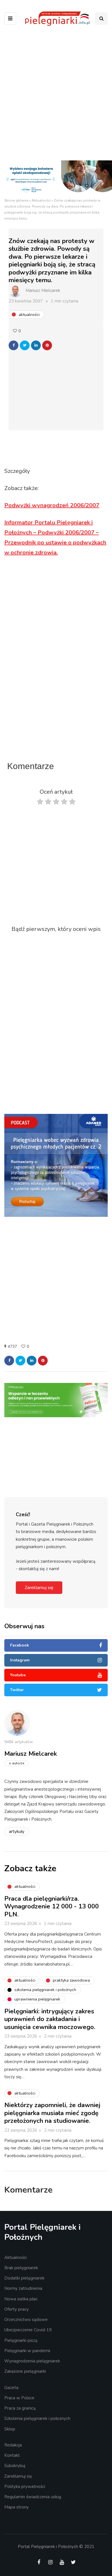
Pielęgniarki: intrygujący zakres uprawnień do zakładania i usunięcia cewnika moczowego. (50, 2019)
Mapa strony (17, 2507)
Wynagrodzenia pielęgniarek (32, 2361)
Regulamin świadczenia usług (33, 2497)
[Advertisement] (56, 95)
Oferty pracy (17, 2309)
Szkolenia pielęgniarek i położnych (37, 2418)
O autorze (17, 1763)
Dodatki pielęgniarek (24, 2278)
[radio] (40, 803)
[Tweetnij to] (25, 345)
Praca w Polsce (19, 2398)
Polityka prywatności (25, 2487)
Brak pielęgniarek (21, 2268)
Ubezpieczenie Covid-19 (28, 2330)
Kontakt (12, 2455)
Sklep (10, 2429)
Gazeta (11, 2388)
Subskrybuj (15, 2466)
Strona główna (16, 200)
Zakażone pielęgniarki (25, 2371)
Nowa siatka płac (21, 2299)
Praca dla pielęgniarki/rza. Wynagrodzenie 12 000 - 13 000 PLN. (52, 1907)
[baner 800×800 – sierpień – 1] (56, 1165)
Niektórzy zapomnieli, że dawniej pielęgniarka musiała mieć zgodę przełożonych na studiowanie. (52, 2113)
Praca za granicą (20, 2408)
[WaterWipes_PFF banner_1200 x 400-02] (56, 179)
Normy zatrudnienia (23, 2288)
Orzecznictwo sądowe (26, 2320)
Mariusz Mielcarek (43, 290)
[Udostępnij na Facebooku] (13, 345)
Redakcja (13, 2445)
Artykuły (17, 1832)
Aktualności (41, 200)
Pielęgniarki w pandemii (27, 2351)
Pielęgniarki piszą (21, 2340)
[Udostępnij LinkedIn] (36, 345)
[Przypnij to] (47, 345)
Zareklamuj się (39, 1588)
